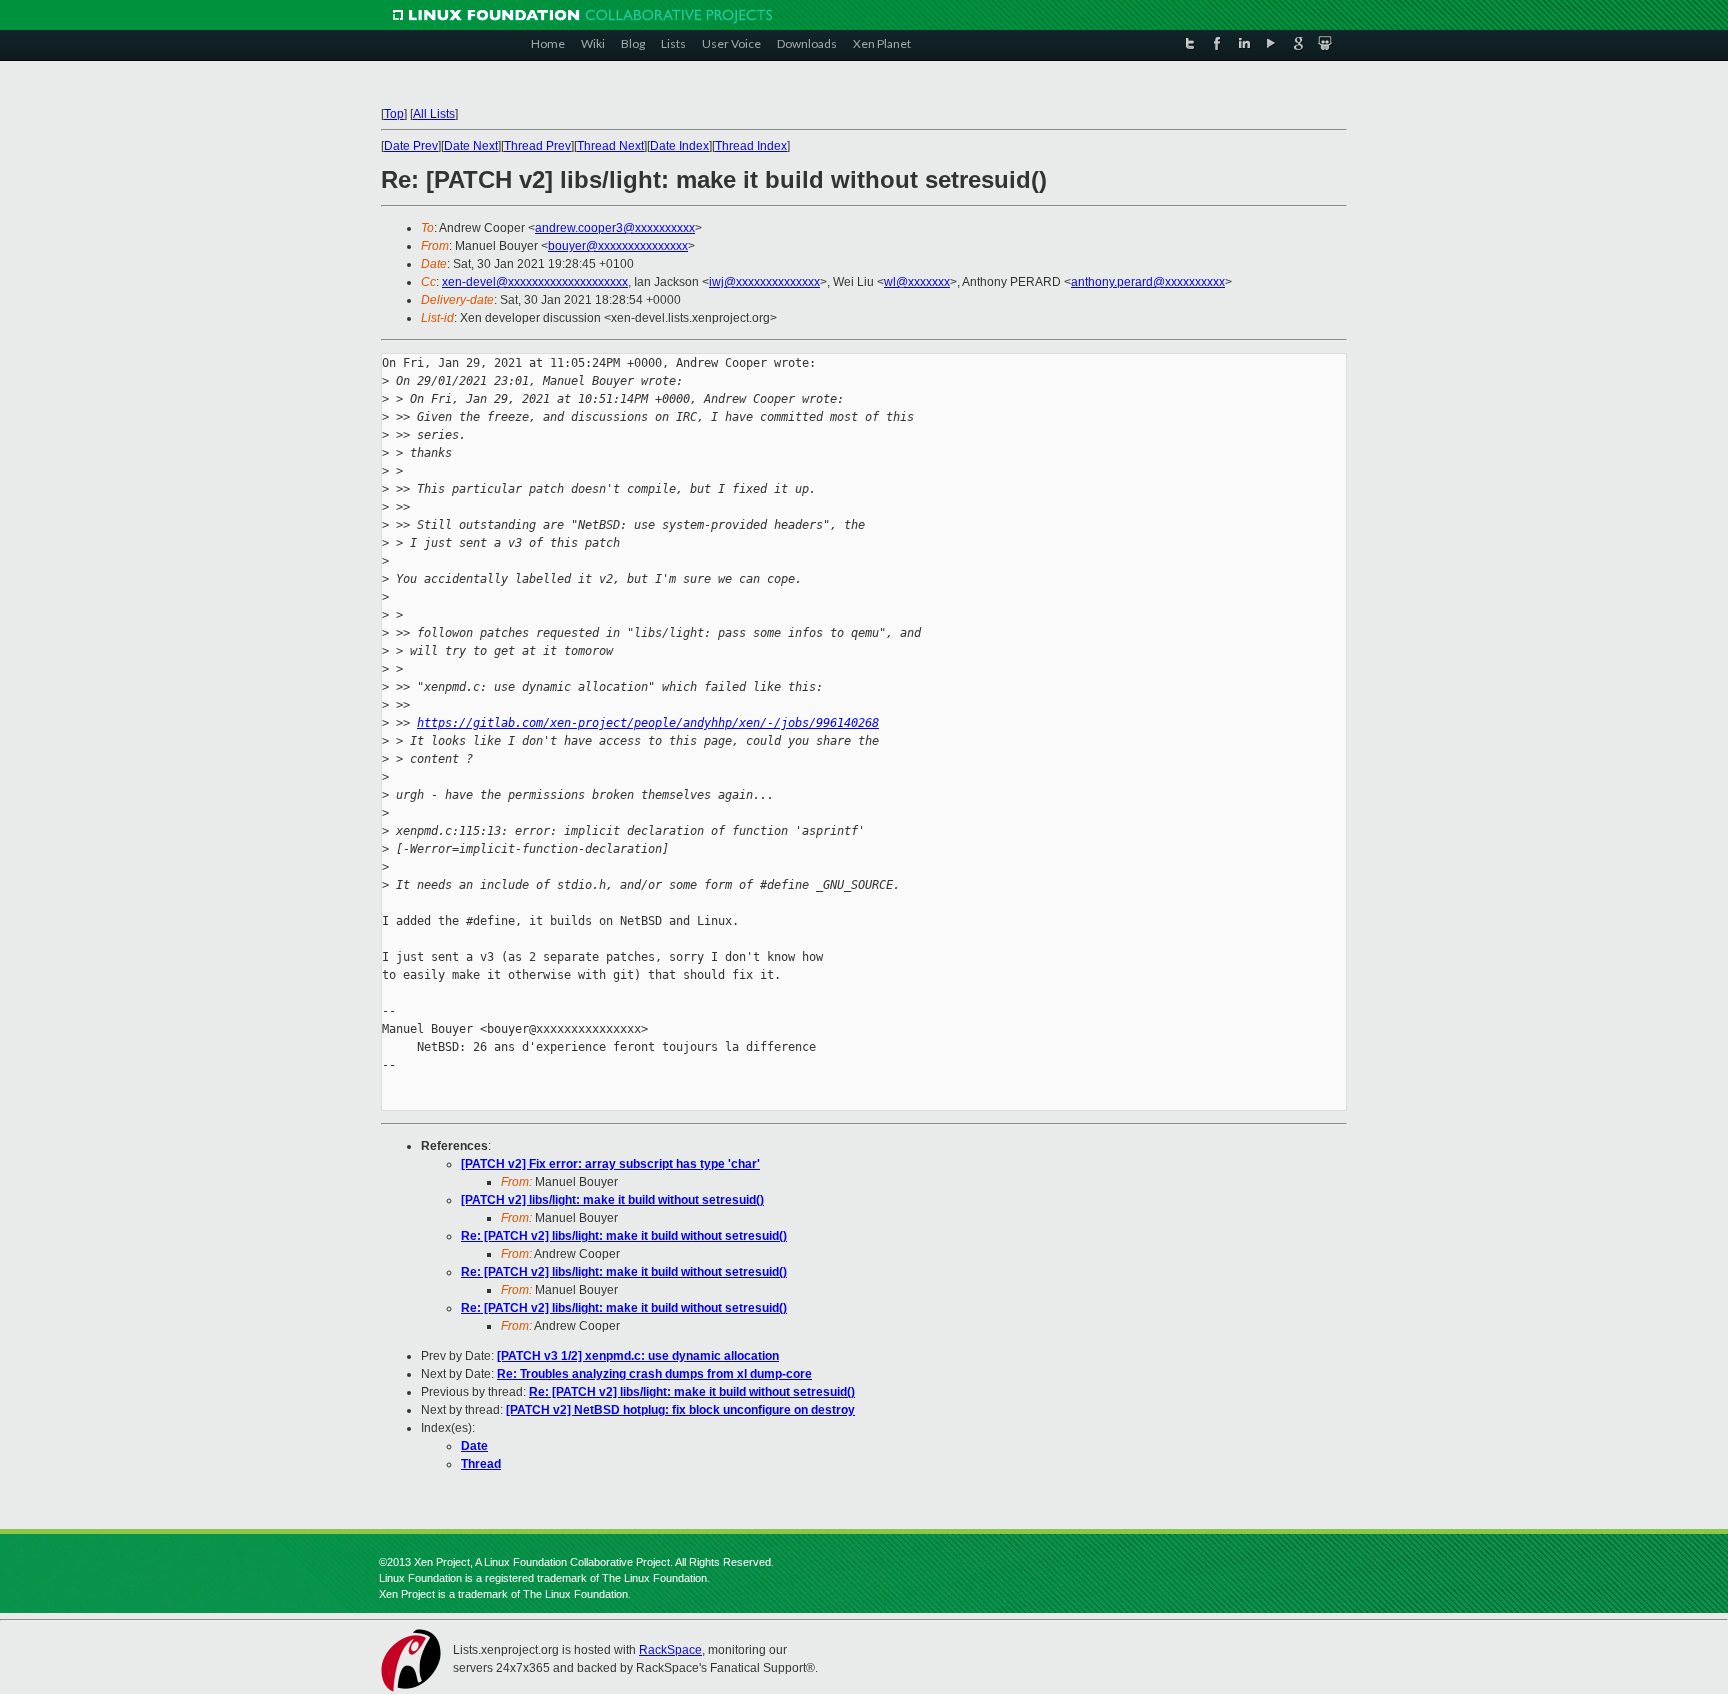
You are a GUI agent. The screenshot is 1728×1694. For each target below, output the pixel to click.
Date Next (471, 146)
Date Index (679, 146)
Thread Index (751, 146)
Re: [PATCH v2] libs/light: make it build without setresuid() (624, 1236)
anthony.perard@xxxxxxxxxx (1148, 282)
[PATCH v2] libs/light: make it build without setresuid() (612, 1200)
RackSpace (670, 1650)
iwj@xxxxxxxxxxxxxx (764, 282)
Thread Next (610, 146)
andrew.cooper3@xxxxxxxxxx (615, 228)
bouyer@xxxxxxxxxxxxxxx (618, 246)
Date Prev (411, 146)
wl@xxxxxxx (917, 282)
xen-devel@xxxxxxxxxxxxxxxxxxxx (535, 282)
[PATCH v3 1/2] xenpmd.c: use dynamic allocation (638, 1356)
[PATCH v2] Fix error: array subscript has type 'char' (610, 1164)
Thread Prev (537, 146)
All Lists (434, 114)
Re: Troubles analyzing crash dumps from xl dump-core (654, 1374)
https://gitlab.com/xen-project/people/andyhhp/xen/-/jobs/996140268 (648, 723)
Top (394, 114)
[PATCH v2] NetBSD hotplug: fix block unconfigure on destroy (680, 1410)
